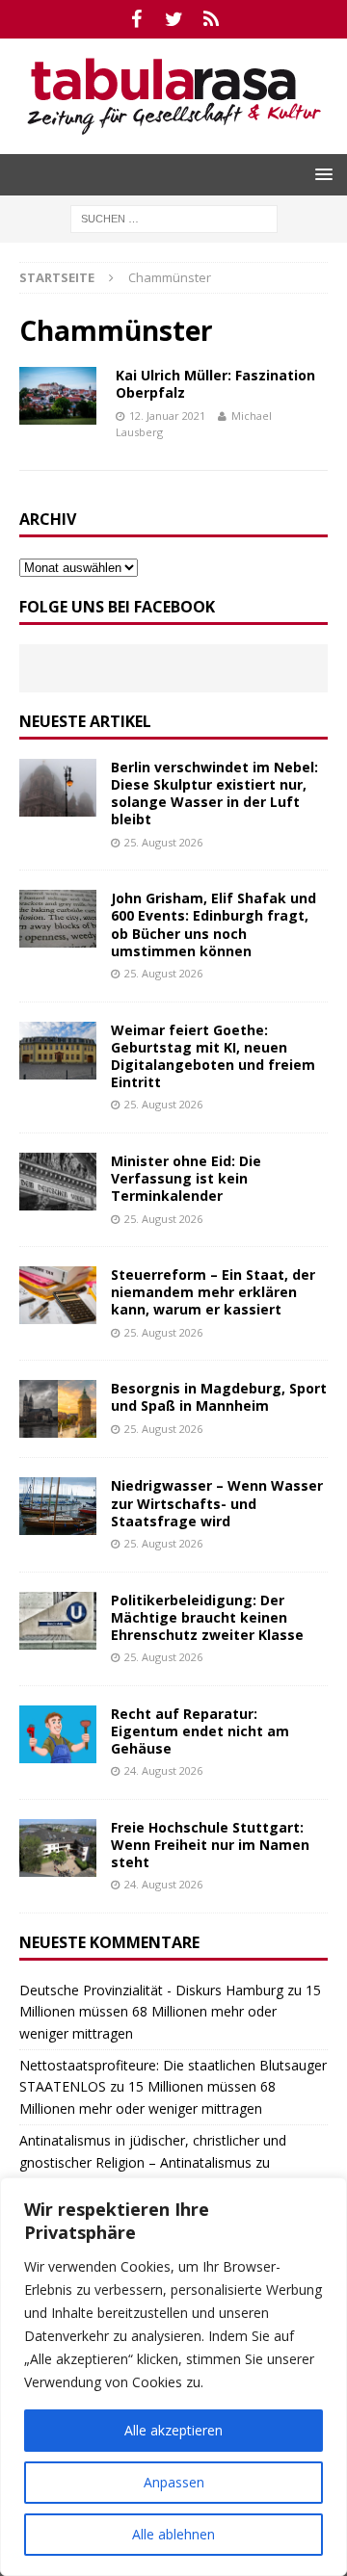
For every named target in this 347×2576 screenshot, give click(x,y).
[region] (173, 2377)
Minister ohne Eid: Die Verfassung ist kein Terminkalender (186, 1178)
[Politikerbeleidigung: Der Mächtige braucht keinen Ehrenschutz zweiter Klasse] (58, 1621)
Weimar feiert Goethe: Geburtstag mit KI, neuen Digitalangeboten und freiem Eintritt (213, 1056)
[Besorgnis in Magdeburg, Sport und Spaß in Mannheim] (58, 1409)
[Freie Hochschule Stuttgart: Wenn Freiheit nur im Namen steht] (58, 1848)
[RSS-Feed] (212, 19)
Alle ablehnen (173, 2534)
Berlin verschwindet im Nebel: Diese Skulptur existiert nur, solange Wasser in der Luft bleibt (214, 794)
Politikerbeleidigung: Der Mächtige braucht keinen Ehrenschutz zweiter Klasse (207, 1617)
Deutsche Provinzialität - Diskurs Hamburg (151, 1990)
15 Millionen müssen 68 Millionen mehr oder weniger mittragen (170, 2012)
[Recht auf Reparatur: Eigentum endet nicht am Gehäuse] (58, 1734)
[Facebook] (136, 19)
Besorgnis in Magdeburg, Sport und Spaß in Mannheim (219, 1397)
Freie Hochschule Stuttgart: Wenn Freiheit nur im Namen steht (210, 1845)
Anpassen (174, 2482)
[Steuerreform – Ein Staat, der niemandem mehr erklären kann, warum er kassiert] (58, 1295)
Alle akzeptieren (173, 2430)
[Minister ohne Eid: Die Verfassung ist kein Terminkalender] (58, 1182)
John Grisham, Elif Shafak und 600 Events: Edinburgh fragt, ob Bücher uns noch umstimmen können (214, 924)
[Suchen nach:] (174, 217)
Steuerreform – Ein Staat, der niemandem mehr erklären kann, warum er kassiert (213, 1292)
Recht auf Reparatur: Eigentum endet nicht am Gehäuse (200, 1731)
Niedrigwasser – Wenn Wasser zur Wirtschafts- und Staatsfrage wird (217, 1503)
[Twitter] (174, 19)
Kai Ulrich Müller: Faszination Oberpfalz (215, 384)
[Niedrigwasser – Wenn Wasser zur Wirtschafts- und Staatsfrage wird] (58, 1506)
